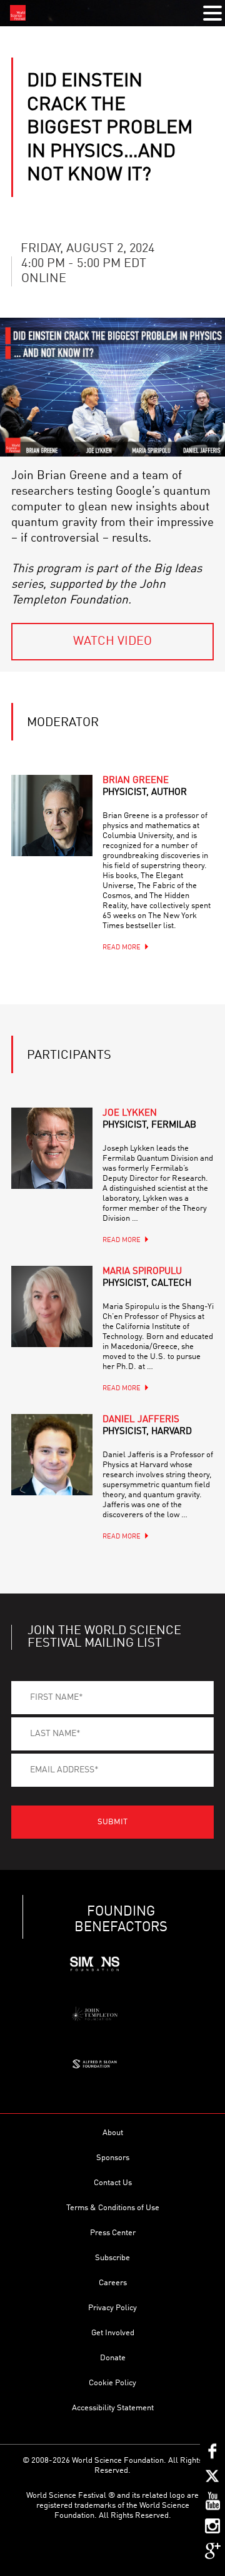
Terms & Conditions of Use (113, 2208)
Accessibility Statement (113, 2408)
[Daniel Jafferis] (52, 1455)
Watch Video (112, 642)
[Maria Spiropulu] (52, 1306)
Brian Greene (145, 787)
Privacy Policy (112, 2308)
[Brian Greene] (52, 816)
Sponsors (113, 2158)
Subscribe (112, 2258)
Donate (113, 2358)
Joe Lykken (149, 1119)
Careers (113, 2283)
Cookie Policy (112, 2383)
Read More (122, 948)
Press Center (113, 2233)
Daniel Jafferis (147, 1426)
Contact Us (113, 2183)
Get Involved (113, 2333)
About (113, 2133)
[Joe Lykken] (52, 1148)
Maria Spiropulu (147, 1278)
